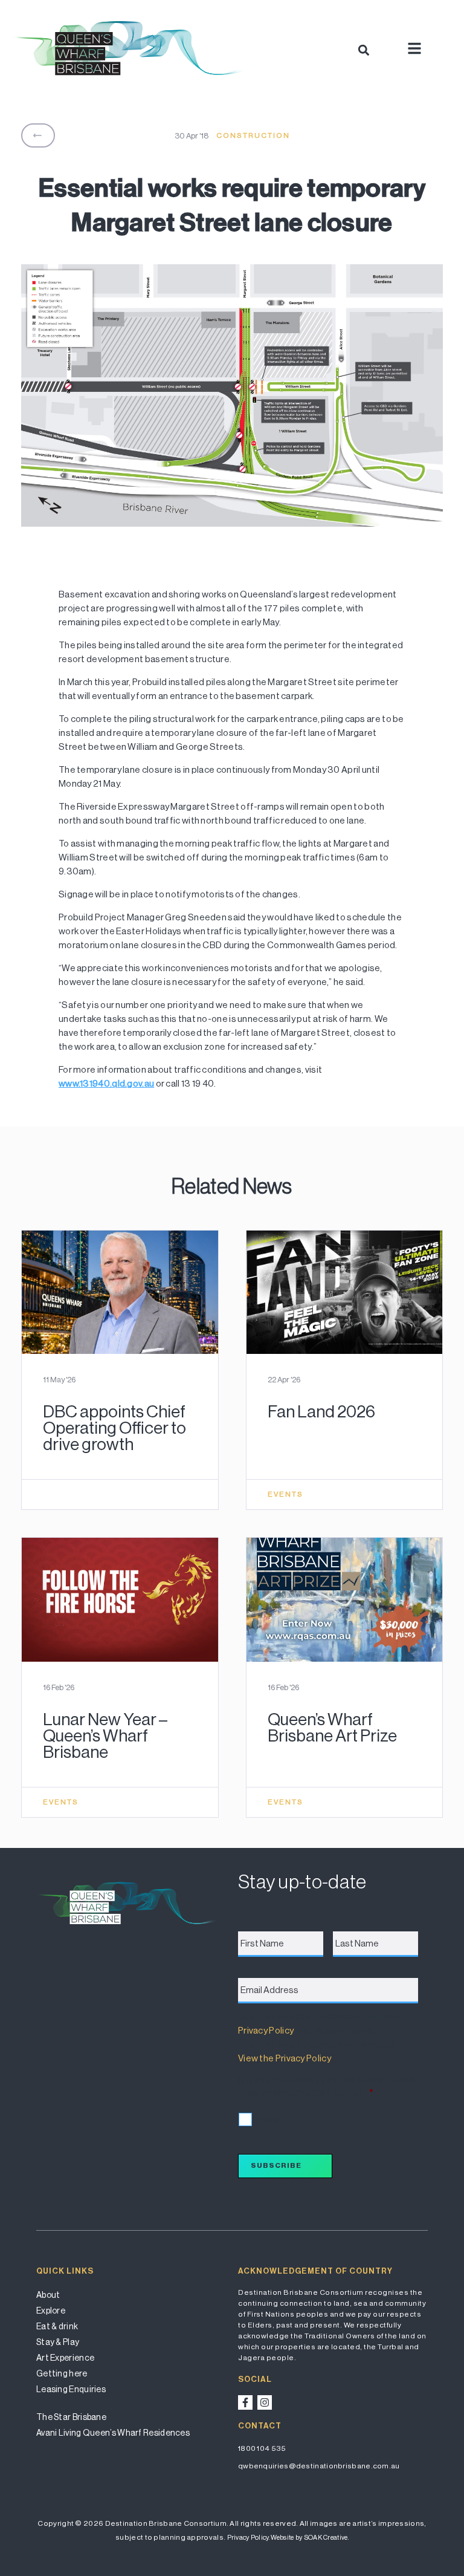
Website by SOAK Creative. (310, 2538)
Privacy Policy (266, 2030)
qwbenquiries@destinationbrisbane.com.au (319, 2466)
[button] (363, 50)
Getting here (62, 2373)
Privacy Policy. (249, 2538)
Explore (51, 2311)
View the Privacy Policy (284, 2058)
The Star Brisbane (71, 2417)
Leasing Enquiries (71, 2389)
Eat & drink (57, 2326)
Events (285, 1494)
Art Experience (65, 2358)
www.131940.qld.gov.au (106, 1083)
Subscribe (276, 2165)
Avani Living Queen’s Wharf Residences (113, 2433)
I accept (268, 2119)
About (48, 2295)
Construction (253, 135)
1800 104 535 (262, 2448)
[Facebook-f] (245, 2402)
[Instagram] (265, 2402)
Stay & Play (58, 2342)
